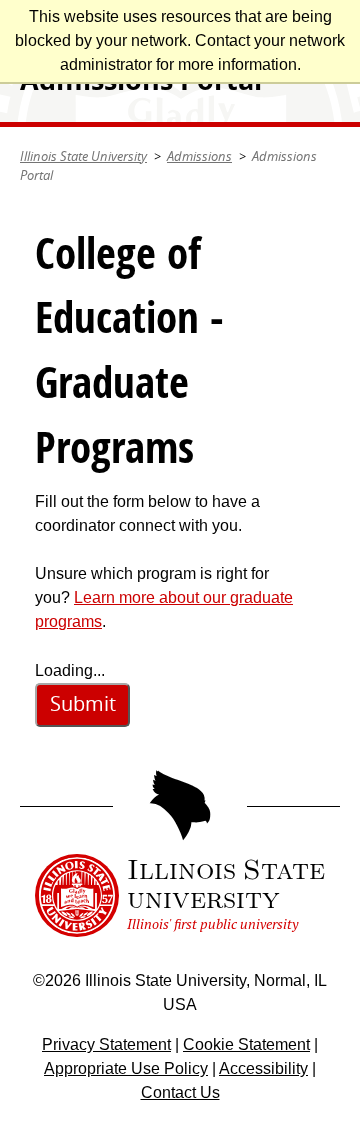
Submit (83, 703)
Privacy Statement (106, 1044)
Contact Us (180, 1092)
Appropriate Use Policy (126, 1068)
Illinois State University (83, 156)
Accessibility (263, 1068)
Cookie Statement (246, 1044)
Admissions (199, 156)
